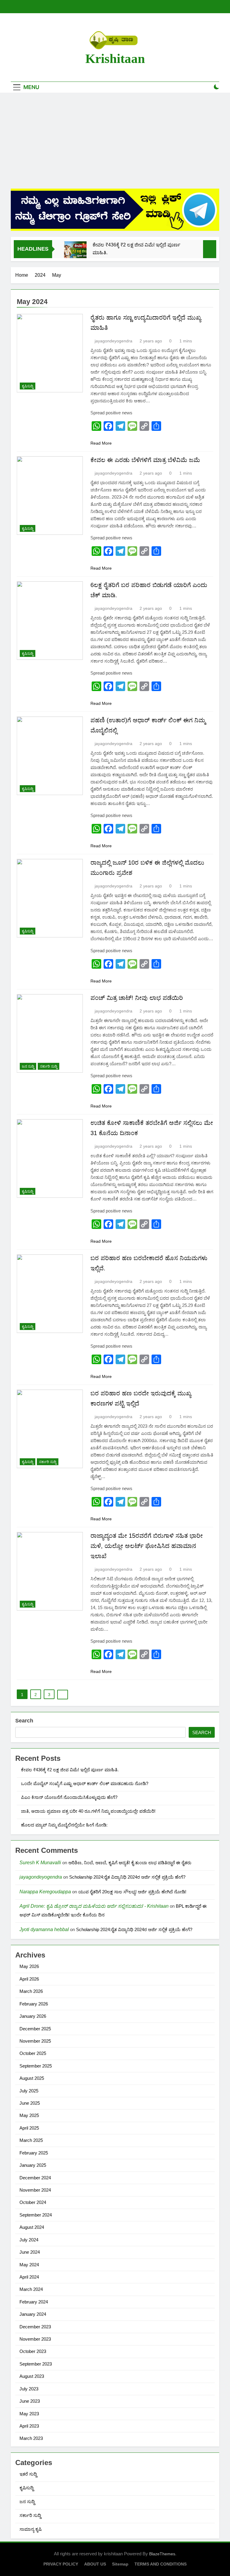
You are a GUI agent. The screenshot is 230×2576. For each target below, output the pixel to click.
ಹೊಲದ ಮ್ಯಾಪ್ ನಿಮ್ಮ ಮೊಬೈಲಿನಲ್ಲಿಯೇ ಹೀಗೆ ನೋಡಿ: (64, 1825)
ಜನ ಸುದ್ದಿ (28, 1066)
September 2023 (36, 2364)
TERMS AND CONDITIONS (161, 2564)
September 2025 (36, 2066)
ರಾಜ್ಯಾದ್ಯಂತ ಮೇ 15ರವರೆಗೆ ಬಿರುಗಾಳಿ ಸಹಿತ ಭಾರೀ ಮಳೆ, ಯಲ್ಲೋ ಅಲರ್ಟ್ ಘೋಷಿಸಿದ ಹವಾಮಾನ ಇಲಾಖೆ (147, 1546)
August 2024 (32, 2227)
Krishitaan (115, 59)
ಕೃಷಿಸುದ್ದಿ (28, 386)
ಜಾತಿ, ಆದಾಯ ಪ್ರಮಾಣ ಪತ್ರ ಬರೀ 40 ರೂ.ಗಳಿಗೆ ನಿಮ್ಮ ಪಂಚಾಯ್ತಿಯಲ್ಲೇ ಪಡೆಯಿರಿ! (88, 1811)
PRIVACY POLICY (61, 2564)
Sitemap (120, 2564)
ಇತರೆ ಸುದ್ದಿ (28, 2474)
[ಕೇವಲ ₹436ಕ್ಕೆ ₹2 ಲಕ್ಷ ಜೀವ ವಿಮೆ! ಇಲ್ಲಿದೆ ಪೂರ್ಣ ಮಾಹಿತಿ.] (75, 253)
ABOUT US (95, 2564)
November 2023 (35, 2339)
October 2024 (33, 2202)
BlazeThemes (162, 2554)
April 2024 (29, 2277)
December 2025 (35, 2029)
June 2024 (30, 2252)
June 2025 (30, 2103)
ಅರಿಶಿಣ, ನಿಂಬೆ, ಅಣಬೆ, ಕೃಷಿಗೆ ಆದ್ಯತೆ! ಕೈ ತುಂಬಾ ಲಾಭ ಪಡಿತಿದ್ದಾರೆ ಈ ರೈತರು (130, 1863)
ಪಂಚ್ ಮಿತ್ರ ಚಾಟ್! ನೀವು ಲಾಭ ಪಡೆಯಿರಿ (137, 998)
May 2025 (29, 2115)
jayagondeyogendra (114, 341)
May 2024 (29, 2265)
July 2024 (29, 2240)
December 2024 (35, 2178)
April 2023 (29, 2426)
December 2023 (35, 2327)
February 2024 (34, 2302)
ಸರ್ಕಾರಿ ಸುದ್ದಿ (49, 1066)
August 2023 (32, 2376)
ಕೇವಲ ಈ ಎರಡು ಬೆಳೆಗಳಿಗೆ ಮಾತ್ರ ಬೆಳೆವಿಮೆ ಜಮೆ (145, 460)
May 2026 (29, 1966)
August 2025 (32, 2078)
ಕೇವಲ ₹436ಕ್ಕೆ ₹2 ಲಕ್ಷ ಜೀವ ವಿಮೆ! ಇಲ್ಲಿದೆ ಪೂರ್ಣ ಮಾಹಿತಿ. (136, 249)
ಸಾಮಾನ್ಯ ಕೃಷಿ (31, 2529)
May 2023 (29, 2414)
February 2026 (34, 2004)
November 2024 (35, 2190)
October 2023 (33, 2351)
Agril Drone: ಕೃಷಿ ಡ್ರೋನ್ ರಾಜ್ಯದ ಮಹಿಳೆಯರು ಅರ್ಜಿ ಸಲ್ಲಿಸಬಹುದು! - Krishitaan (94, 1906)
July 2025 (29, 2091)
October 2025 (33, 2053)
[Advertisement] (115, 141)
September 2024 (36, 2215)
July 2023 (29, 2389)
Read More (101, 443)
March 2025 (31, 2140)
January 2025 (33, 2165)
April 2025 (29, 2128)
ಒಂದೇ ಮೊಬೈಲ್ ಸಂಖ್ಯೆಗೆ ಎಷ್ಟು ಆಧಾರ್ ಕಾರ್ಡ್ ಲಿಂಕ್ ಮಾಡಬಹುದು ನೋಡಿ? (85, 1783)
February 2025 (34, 2153)
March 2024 (31, 2289)
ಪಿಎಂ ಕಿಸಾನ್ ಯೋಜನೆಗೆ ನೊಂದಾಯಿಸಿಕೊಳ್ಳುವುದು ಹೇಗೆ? (69, 1797)
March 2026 (31, 1991)
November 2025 (35, 2041)
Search (24, 1721)
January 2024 (33, 2314)
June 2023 (30, 2401)
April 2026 (29, 1979)
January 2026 (33, 2016)
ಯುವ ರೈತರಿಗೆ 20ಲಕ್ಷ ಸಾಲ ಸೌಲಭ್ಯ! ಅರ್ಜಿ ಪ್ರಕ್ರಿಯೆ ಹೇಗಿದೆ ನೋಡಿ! (132, 1892)
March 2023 (31, 2438)
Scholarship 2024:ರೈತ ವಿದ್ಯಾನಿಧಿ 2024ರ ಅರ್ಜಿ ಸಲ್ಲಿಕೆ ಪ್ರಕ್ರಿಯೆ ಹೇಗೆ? (127, 1877)
